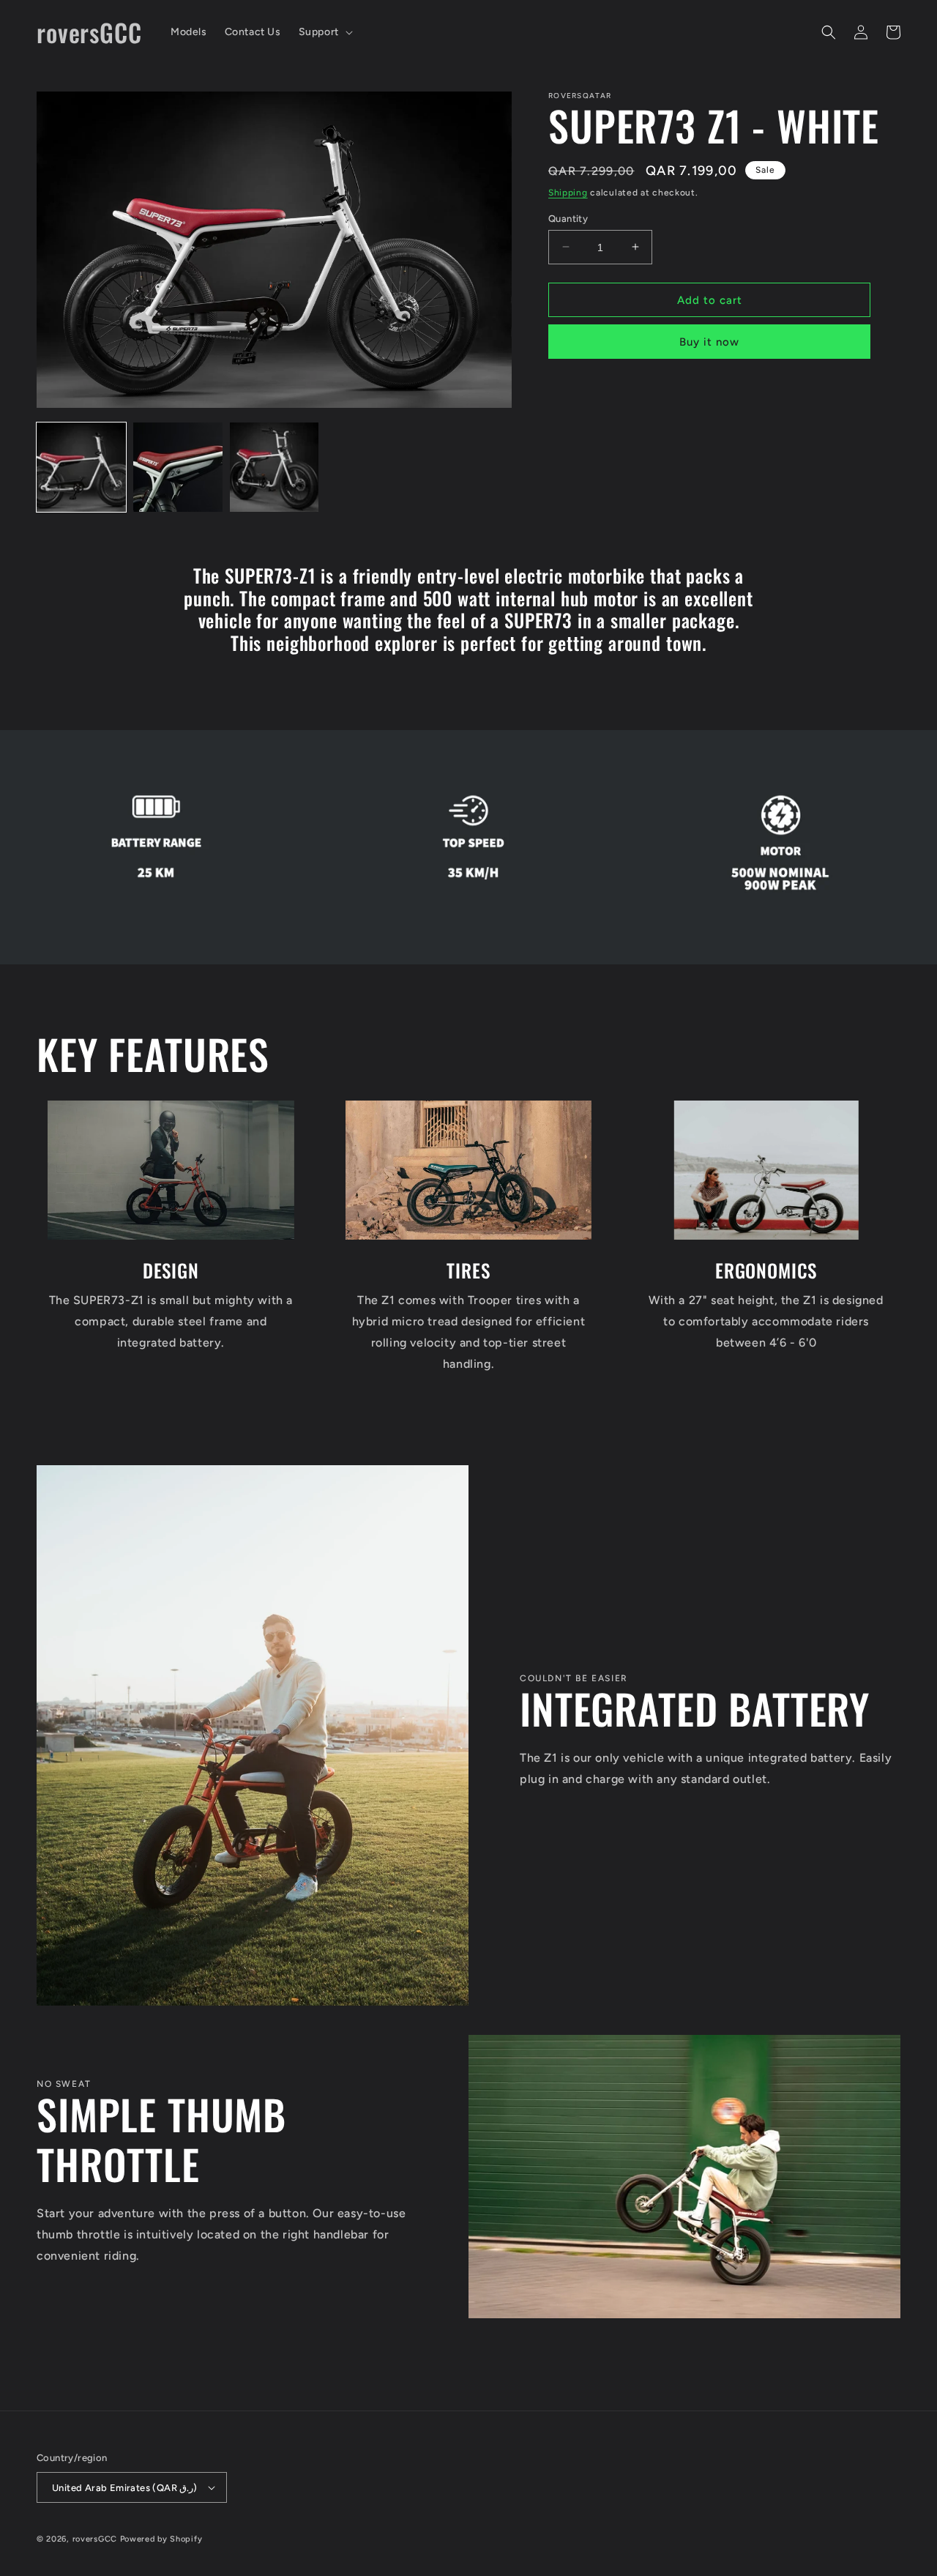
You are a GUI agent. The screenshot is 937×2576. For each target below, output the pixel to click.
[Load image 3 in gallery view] (275, 467)
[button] (324, 32)
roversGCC (95, 2539)
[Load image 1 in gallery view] (81, 467)
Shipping (568, 193)
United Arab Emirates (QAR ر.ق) (125, 2488)
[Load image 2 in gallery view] (178, 467)
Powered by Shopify (161, 2539)
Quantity (568, 218)
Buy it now (709, 341)
